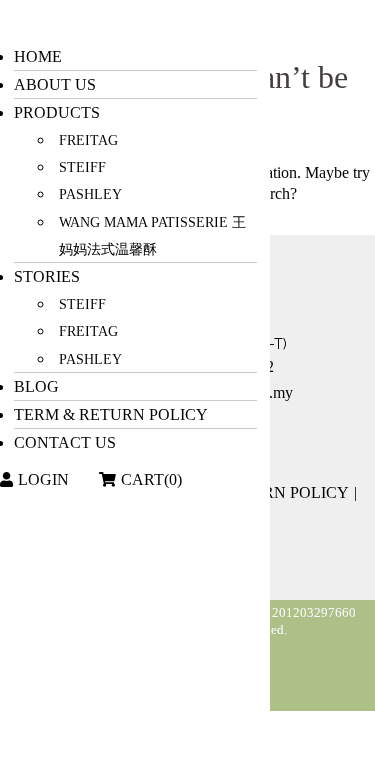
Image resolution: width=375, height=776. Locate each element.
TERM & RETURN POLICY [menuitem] (111, 414)
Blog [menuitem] (36, 386)
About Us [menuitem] (55, 84)
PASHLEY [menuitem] (90, 194)
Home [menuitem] (38, 56)
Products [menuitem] (57, 112)
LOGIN (43, 479)
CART (151, 479)
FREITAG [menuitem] (88, 140)
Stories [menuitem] (47, 276)
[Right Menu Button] (14, 21)
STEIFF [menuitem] (82, 167)
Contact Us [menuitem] (65, 442)
